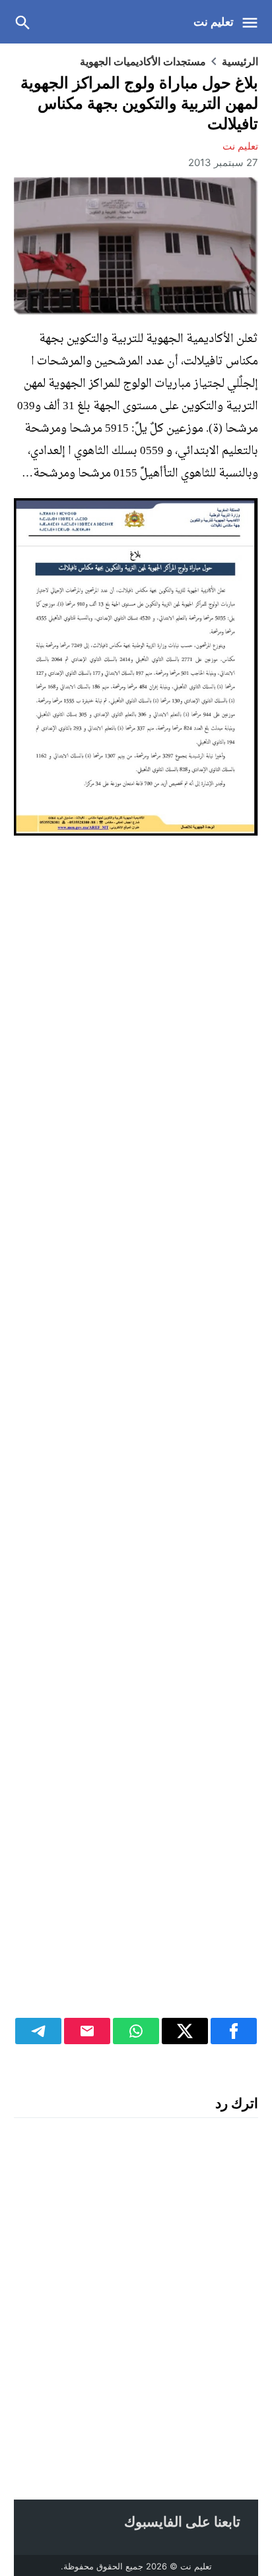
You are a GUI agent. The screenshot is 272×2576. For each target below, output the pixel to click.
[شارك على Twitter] (185, 2031)
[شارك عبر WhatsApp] (136, 2031)
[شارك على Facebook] (234, 2031)
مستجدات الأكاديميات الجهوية (143, 61)
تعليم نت (214, 22)
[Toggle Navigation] (253, 22)
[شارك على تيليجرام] (38, 2031)
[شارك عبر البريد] (87, 2031)
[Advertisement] (136, 1444)
